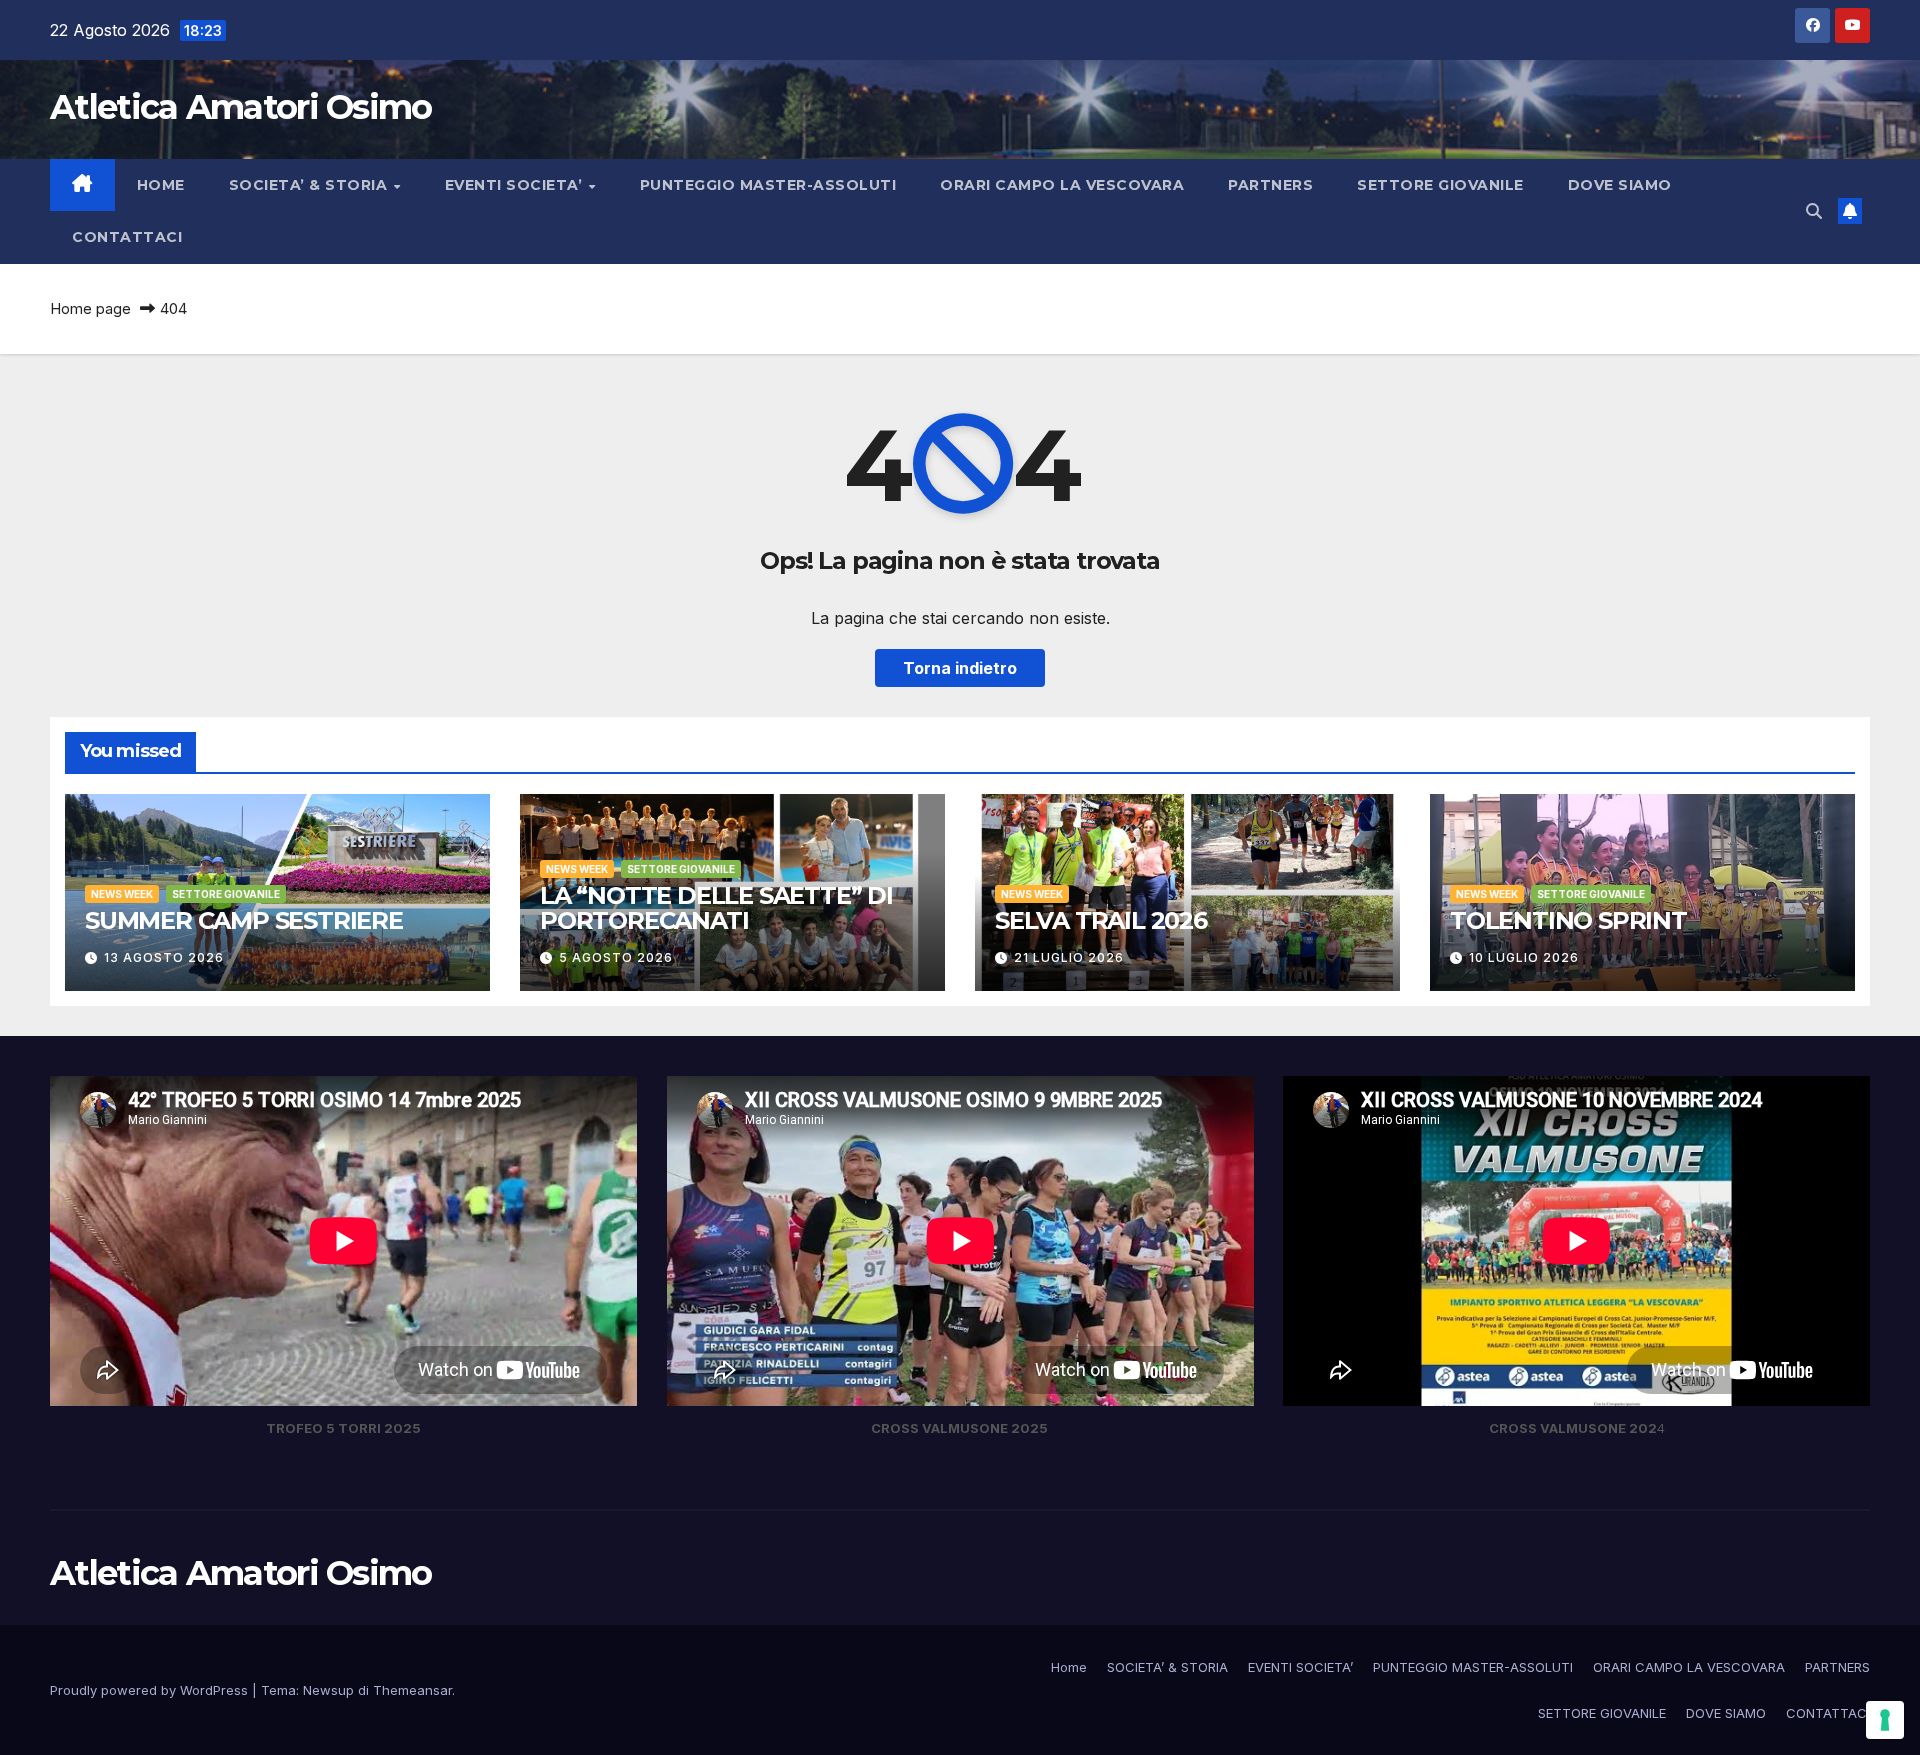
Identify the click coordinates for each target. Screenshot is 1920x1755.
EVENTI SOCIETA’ (516, 185)
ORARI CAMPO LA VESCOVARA (1062, 185)
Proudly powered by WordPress (151, 1690)
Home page (90, 308)
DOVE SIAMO (1620, 185)
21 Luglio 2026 (1069, 957)
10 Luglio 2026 (1524, 957)
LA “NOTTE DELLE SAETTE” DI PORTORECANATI (716, 908)
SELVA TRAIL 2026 (1101, 920)
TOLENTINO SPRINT (1568, 920)
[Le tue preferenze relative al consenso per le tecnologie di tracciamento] (1885, 1720)
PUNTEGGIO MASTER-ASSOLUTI (768, 185)
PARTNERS (1270, 185)
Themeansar (412, 1690)
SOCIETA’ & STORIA (310, 185)
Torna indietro (960, 668)
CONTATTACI (127, 237)
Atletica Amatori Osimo (241, 107)
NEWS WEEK (122, 894)
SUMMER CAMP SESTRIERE (244, 920)
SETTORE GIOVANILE (1440, 185)
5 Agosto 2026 (616, 957)
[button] (1814, 211)
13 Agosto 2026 (164, 957)
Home (161, 185)
